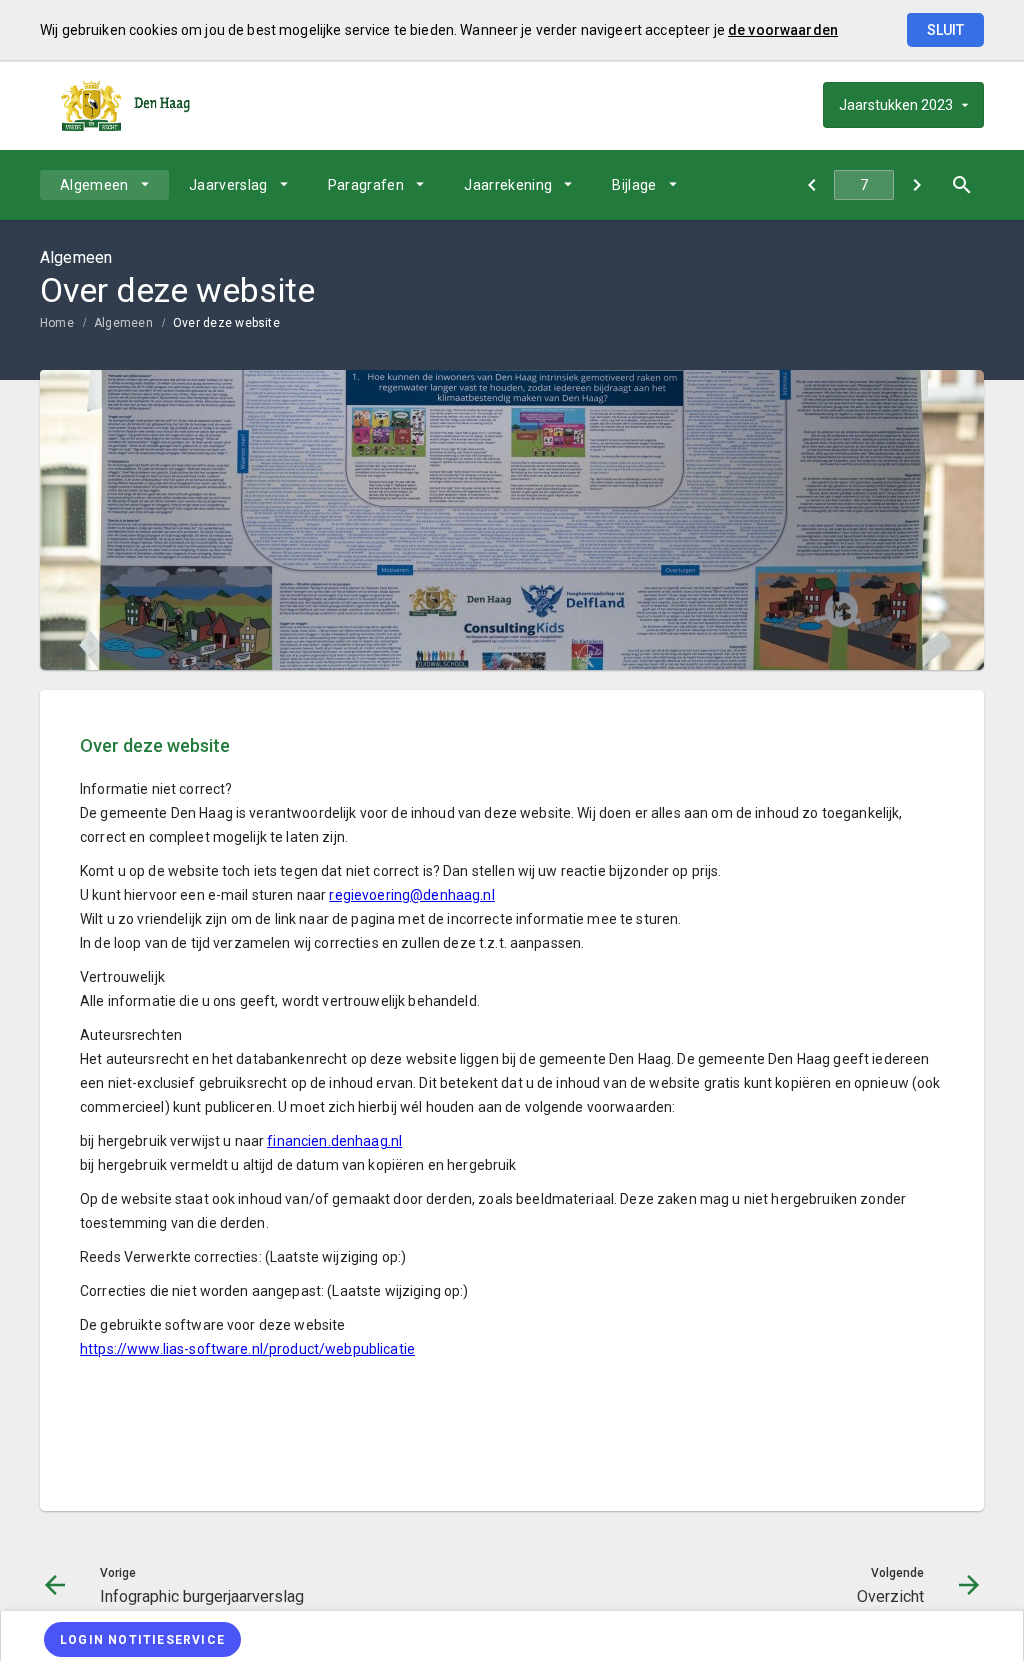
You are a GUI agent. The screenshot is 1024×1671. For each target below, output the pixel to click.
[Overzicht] (916, 185)
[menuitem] (104, 185)
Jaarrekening (508, 185)
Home (57, 323)
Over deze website (226, 323)
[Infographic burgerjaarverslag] (811, 185)
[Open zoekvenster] (961, 185)
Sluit (945, 30)
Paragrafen (366, 185)
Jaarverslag (228, 185)
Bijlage (634, 185)
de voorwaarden (783, 30)
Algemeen (94, 185)
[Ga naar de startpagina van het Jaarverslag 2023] (125, 105)
